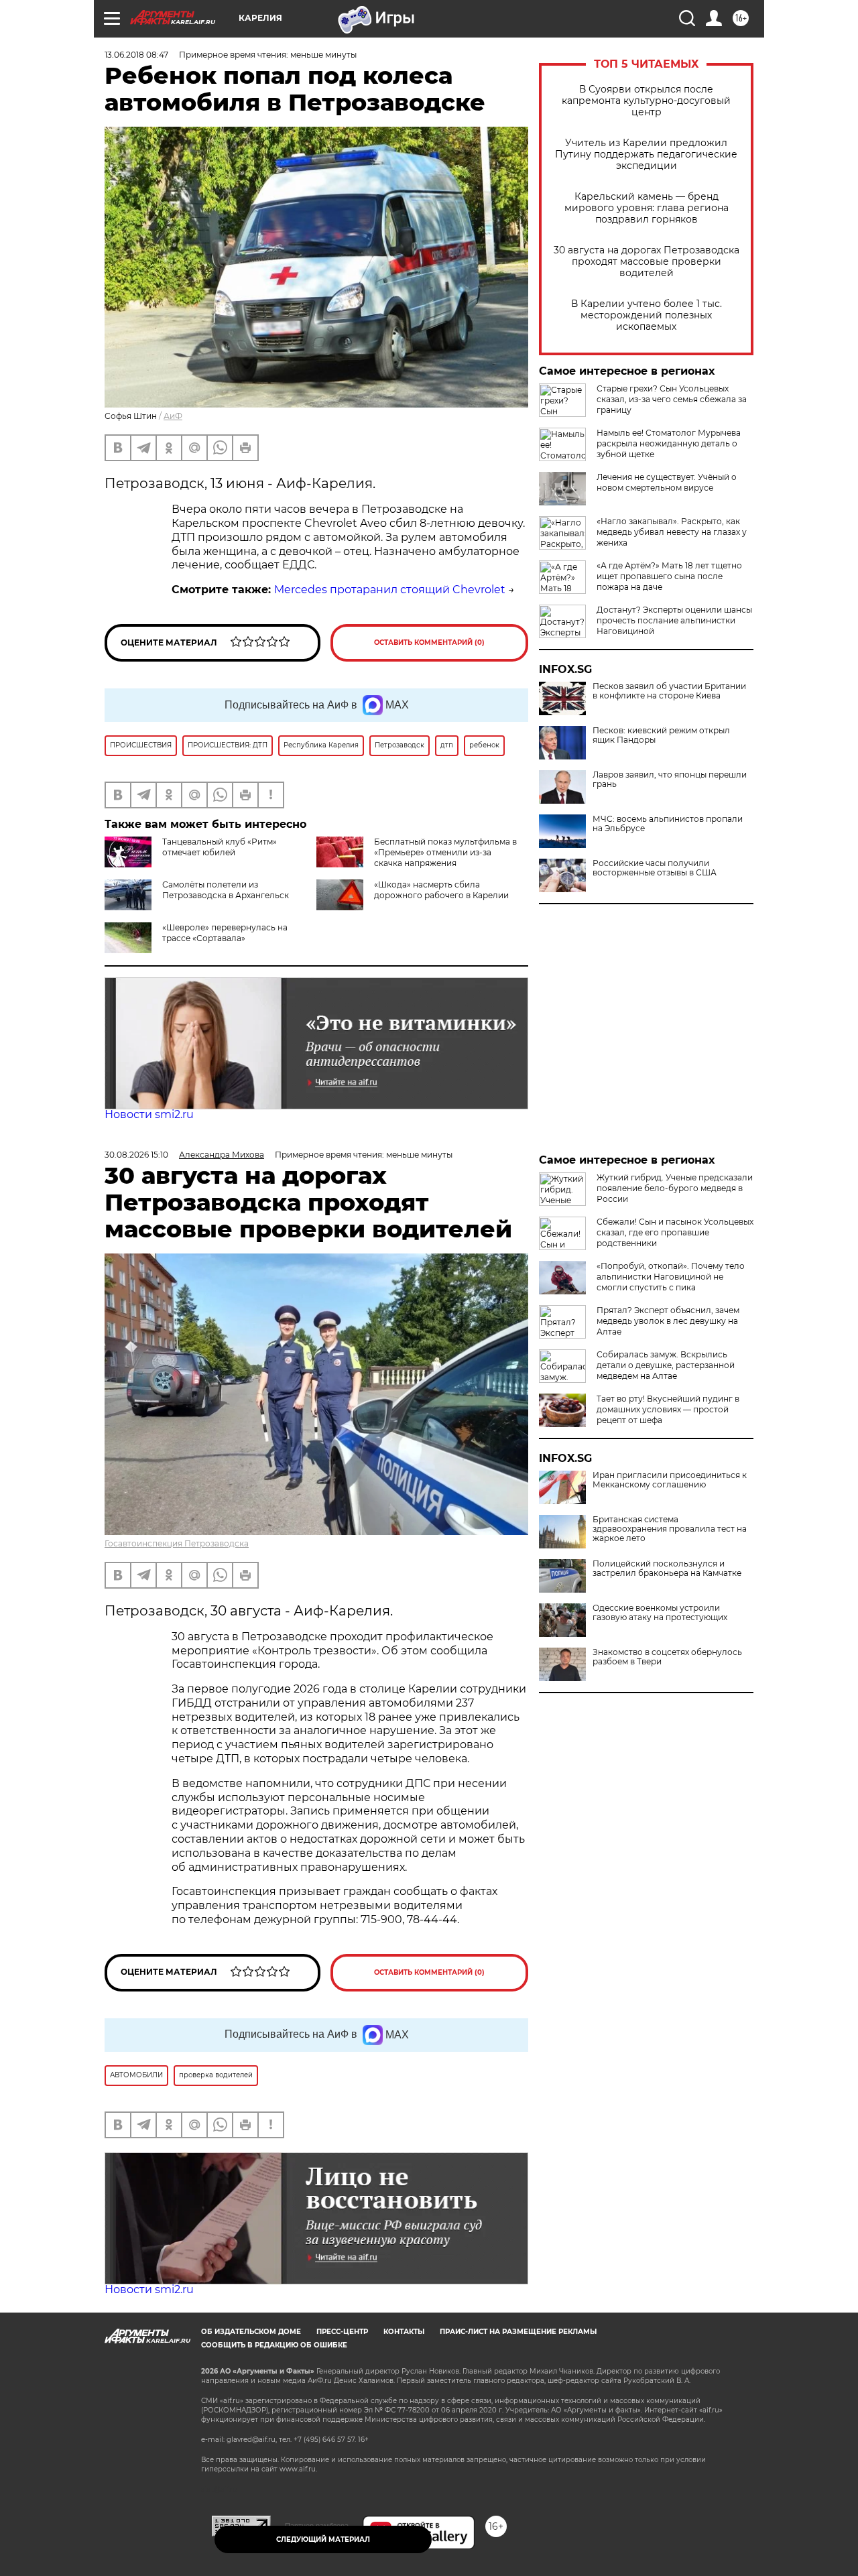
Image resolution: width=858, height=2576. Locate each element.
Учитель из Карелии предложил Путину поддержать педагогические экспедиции (646, 155)
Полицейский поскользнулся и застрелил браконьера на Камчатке (667, 1569)
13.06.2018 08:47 (136, 55)
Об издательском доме (251, 2332)
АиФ (173, 416)
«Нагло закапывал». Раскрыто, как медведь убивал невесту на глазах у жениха (672, 532)
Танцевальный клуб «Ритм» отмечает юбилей (220, 847)
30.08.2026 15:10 (136, 1155)
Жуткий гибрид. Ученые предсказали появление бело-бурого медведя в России (675, 1188)
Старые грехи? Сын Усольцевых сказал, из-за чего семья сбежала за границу (672, 399)
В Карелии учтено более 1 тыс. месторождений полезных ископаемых (647, 315)
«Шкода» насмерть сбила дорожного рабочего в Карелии (441, 890)
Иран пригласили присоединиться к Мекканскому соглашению (670, 1480)
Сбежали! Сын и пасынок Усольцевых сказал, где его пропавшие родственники (675, 1232)
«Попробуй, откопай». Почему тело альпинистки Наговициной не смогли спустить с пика (671, 1277)
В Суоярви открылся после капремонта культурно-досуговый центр (646, 101)
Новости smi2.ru (149, 1114)
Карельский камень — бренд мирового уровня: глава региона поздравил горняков (647, 208)
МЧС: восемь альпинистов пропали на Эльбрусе (668, 824)
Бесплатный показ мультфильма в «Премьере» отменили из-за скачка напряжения (445, 852)
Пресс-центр (342, 2332)
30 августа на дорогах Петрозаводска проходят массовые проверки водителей (647, 262)
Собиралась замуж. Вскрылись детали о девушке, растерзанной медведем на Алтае (666, 1365)
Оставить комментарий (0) (429, 642)
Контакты (404, 2332)
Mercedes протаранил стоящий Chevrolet (390, 590)
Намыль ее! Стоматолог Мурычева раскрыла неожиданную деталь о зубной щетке (669, 443)
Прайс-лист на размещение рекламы (518, 2332)
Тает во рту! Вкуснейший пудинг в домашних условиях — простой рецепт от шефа (668, 1409)
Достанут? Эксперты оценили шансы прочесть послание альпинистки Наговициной (674, 620)
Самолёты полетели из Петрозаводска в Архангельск (226, 890)
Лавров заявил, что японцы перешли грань (670, 780)
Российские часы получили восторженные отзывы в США (655, 868)
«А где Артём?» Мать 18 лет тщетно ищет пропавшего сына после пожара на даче (669, 576)
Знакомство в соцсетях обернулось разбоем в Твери (667, 1657)
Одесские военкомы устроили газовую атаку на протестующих (660, 1613)
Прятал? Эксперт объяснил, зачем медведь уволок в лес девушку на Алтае (668, 1321)
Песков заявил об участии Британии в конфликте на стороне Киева (669, 691)
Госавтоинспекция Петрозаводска (177, 1543)
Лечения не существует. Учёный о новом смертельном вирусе (667, 482)
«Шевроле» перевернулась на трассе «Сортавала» (225, 933)
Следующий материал (323, 2539)
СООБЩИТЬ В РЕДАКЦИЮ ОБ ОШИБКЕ (274, 2345)
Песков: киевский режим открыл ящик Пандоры (661, 735)
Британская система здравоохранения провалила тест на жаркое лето (670, 1529)
